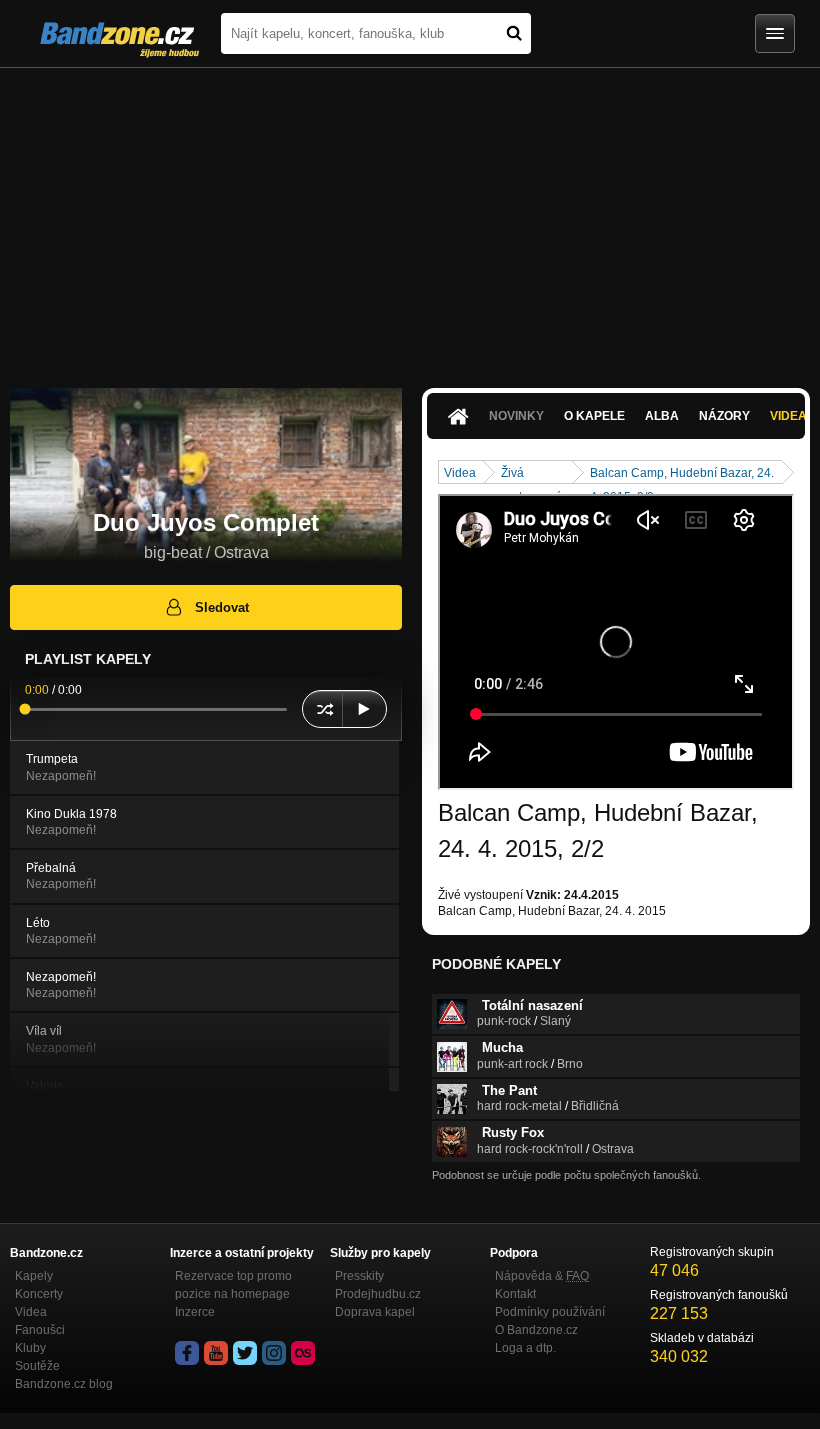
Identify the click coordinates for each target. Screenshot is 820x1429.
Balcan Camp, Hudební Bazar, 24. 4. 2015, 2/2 (682, 474)
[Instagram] (274, 1353)
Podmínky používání (550, 1312)
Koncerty (39, 1294)
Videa (460, 473)
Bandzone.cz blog (64, 1384)
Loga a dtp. (525, 1348)
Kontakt (515, 1294)
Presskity (359, 1276)
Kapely (34, 1276)
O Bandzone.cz (536, 1330)
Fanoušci (40, 1330)
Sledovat (222, 607)
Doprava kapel (375, 1312)
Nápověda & (542, 1276)
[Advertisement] (410, 218)
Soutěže (37, 1366)
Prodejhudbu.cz (378, 1294)
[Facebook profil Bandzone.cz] (187, 1353)
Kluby (30, 1348)
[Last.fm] (303, 1353)
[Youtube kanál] (216, 1353)
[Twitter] (245, 1353)
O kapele (594, 416)
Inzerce (195, 1312)
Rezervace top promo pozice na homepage (233, 1285)
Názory (724, 416)
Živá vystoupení (530, 474)
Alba (662, 416)
